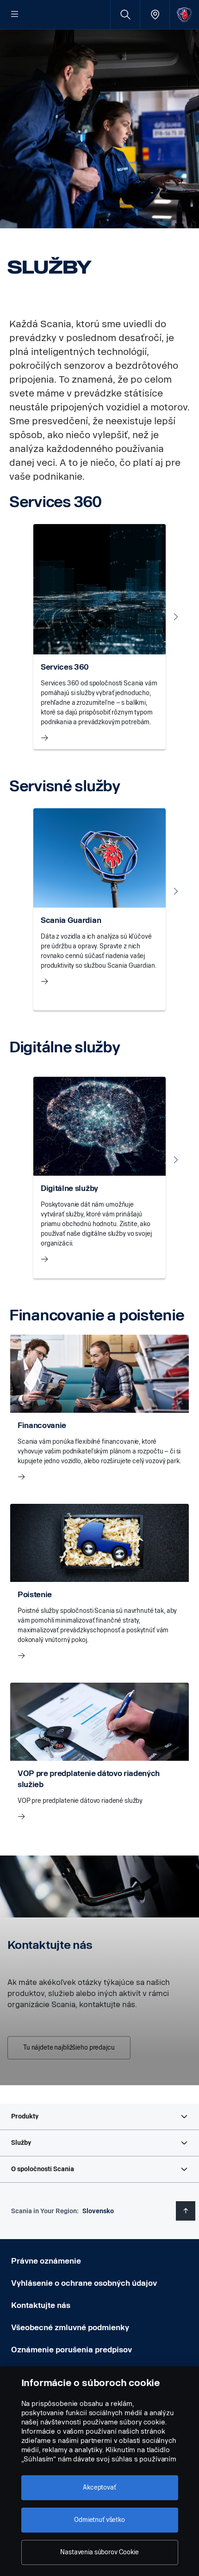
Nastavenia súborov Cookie (99, 2552)
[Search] (125, 15)
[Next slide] (176, 617)
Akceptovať (99, 2487)
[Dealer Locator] (155, 15)
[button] (99, 2117)
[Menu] (15, 15)
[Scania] (184, 15)
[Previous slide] (23, 617)
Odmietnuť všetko (99, 2520)
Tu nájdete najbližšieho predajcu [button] (69, 2048)
